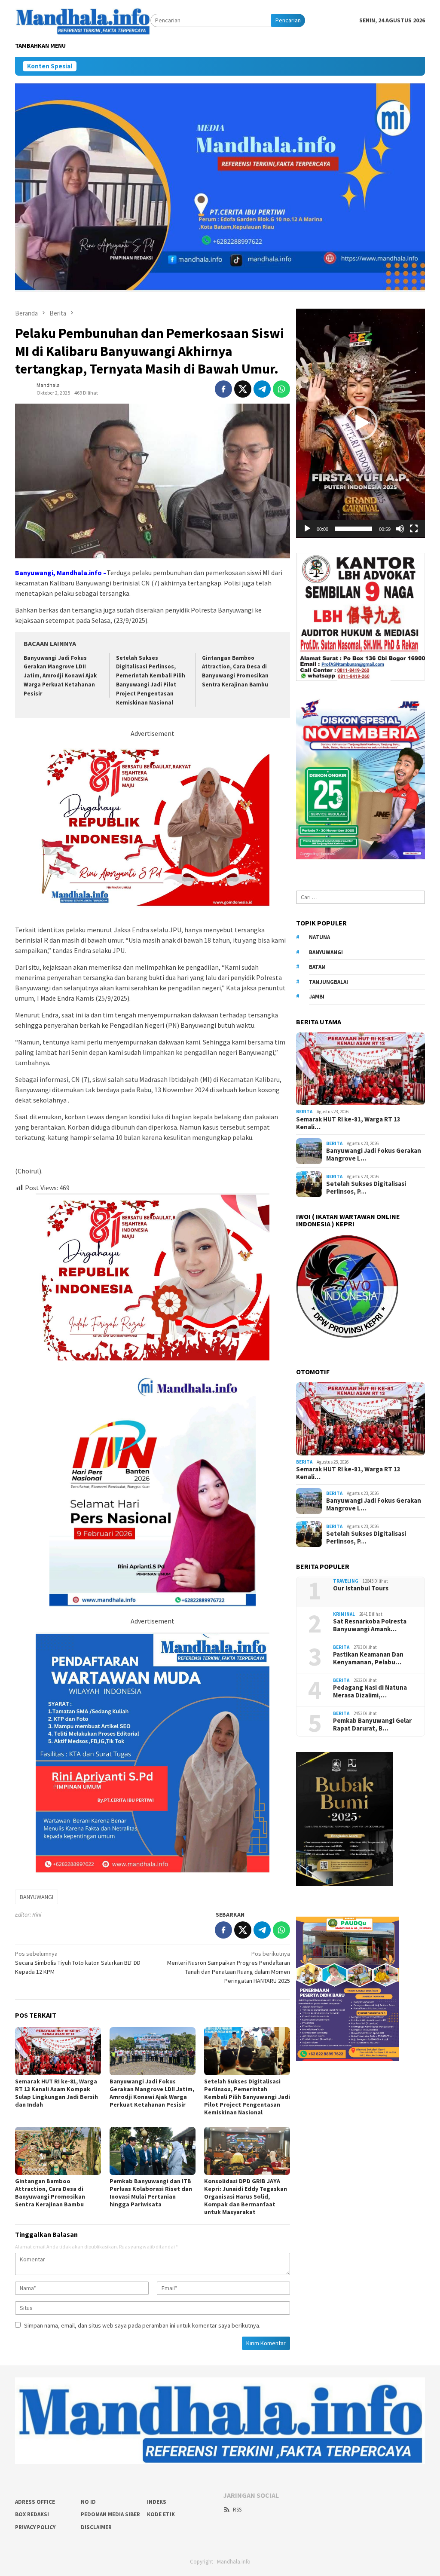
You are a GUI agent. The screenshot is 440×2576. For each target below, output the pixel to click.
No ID (88, 2502)
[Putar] (307, 529)
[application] (361, 423)
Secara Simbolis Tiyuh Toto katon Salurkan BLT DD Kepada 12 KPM (78, 1963)
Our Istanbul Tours (361, 1588)
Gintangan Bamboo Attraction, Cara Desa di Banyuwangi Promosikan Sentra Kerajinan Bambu (51, 2193)
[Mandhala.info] (83, 20)
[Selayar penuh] (414, 529)
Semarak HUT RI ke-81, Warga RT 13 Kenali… (348, 1123)
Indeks (157, 2502)
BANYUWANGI (37, 1897)
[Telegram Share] (262, 389)
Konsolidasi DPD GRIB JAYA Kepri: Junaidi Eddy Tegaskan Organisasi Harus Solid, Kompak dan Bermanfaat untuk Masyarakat (246, 2196)
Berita (304, 1112)
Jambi (317, 997)
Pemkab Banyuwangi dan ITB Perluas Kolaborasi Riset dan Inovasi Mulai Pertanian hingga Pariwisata (151, 2193)
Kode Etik (161, 2514)
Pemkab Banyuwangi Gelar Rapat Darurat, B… (372, 1724)
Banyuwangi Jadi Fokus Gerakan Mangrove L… (374, 1155)
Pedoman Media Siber (110, 2514)
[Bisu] (400, 529)
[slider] (354, 529)
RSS (237, 2510)
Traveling (346, 1581)
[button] (361, 423)
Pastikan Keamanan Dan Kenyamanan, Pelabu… (368, 1658)
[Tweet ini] (243, 389)
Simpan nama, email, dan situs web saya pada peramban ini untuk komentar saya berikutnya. (142, 2325)
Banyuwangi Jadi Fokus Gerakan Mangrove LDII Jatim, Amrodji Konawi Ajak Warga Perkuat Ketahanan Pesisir (60, 676)
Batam (317, 967)
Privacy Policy (35, 2527)
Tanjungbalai (328, 982)
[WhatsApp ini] (281, 389)
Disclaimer (96, 2527)
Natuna (319, 937)
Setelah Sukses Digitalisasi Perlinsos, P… (366, 1188)
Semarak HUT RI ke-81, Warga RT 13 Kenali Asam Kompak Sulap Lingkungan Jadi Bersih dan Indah (57, 2093)
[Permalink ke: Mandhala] (24, 388)
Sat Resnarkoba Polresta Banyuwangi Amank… (370, 1625)
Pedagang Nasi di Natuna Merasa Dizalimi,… (370, 1691)
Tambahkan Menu (40, 46)
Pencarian (288, 20)
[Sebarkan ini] (223, 389)
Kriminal (344, 1614)
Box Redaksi (32, 2514)
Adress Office (35, 2502)
